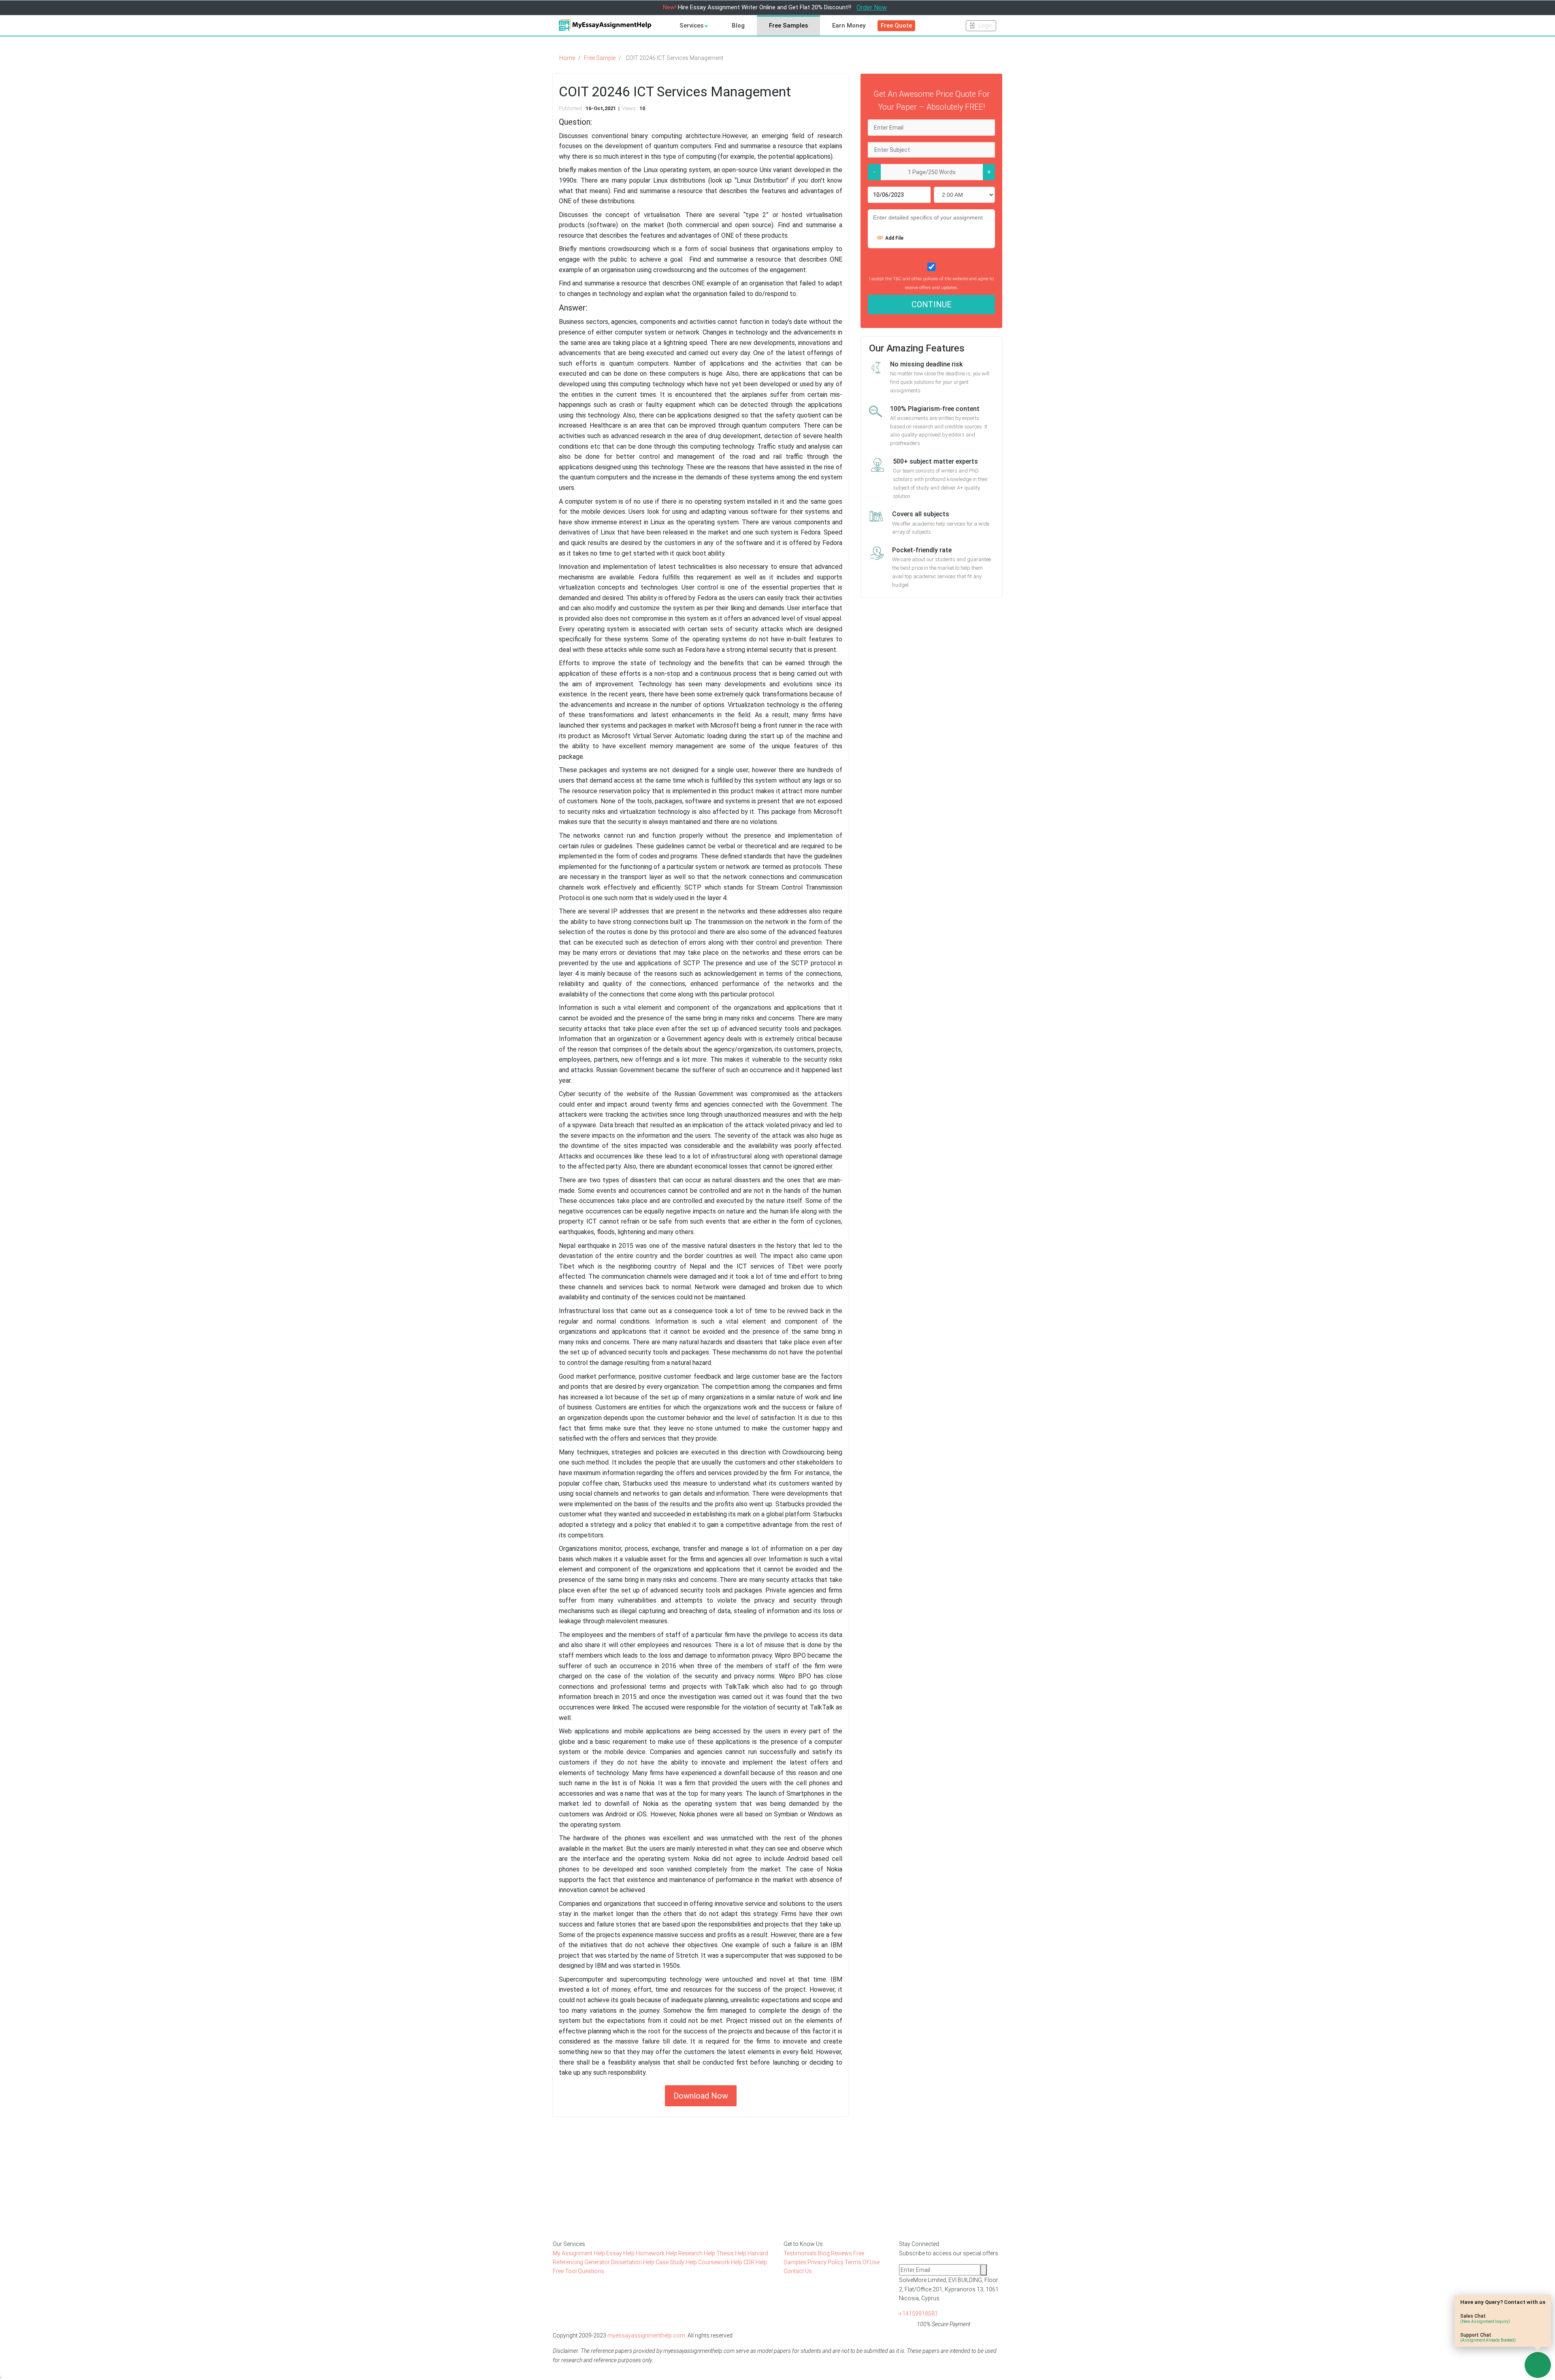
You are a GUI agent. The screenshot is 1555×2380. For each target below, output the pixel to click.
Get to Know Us (803, 2244)
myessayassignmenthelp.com (646, 2335)
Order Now (872, 7)
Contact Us (798, 2271)
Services (692, 26)
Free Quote (896, 26)
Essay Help (621, 2253)
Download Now (701, 2096)
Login (985, 26)
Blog (738, 26)
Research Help (697, 2253)
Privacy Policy (825, 2262)
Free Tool (565, 2271)
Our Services (569, 2244)
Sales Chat (1485, 2318)
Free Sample (600, 58)
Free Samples (788, 26)
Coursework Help (721, 2262)
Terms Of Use (862, 2262)
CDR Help (755, 2262)
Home (567, 58)
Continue (932, 304)
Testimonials (800, 2253)
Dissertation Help (633, 2262)
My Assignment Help (579, 2253)
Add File (894, 238)
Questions (591, 2271)
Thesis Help (732, 2253)
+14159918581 (918, 2314)
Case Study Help (677, 2262)
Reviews (841, 2253)
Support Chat (1488, 2337)
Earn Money (849, 26)
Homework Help (657, 2253)
